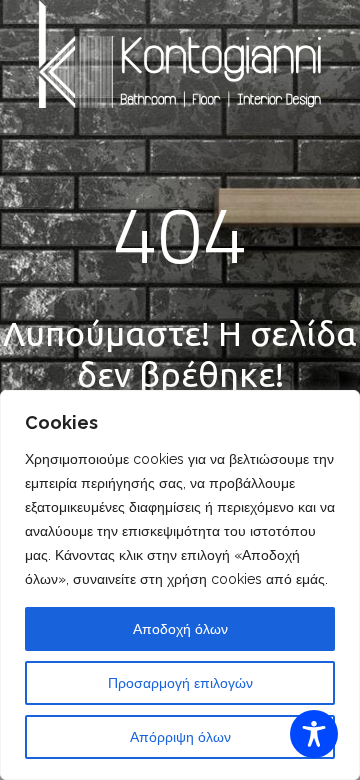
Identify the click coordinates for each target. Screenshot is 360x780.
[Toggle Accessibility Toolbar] (314, 734)
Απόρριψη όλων (180, 737)
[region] (180, 585)
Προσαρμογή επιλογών (180, 683)
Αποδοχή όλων (180, 629)
